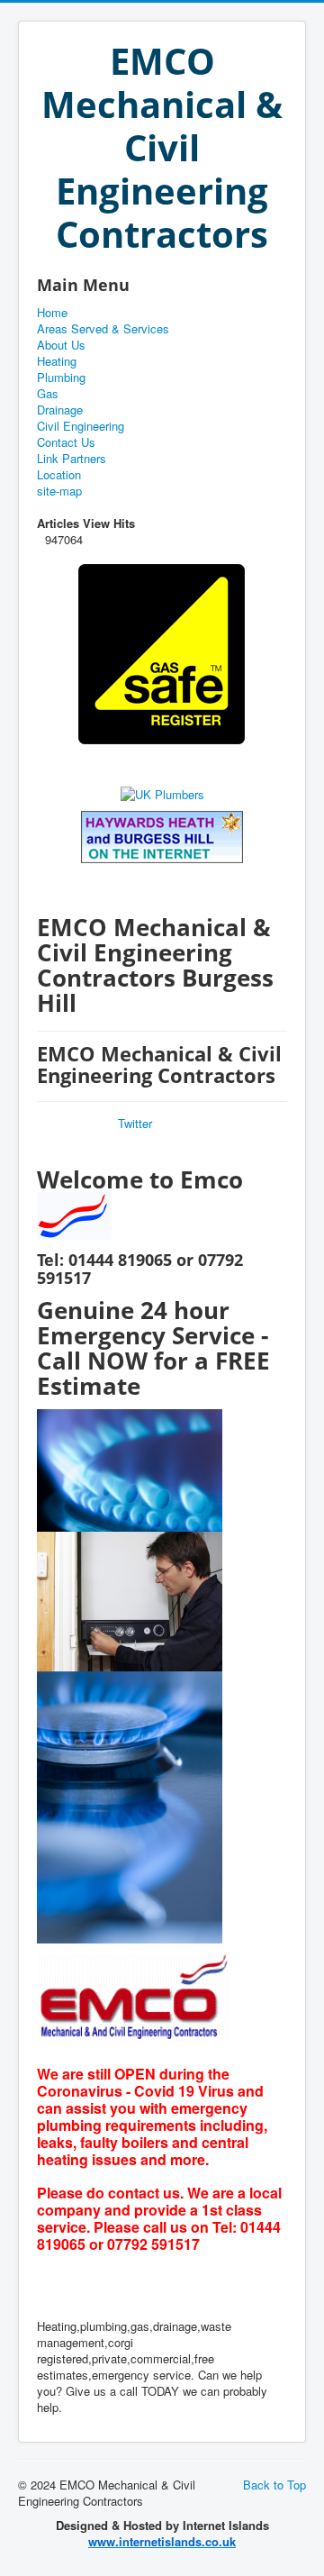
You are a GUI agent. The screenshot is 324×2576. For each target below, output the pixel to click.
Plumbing (61, 378)
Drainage (60, 410)
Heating (57, 361)
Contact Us (66, 442)
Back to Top (274, 2485)
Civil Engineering (81, 426)
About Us (61, 345)
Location (59, 475)
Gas (48, 394)
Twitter (135, 1123)
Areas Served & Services (103, 329)
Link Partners (72, 459)
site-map (59, 491)
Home (52, 313)
